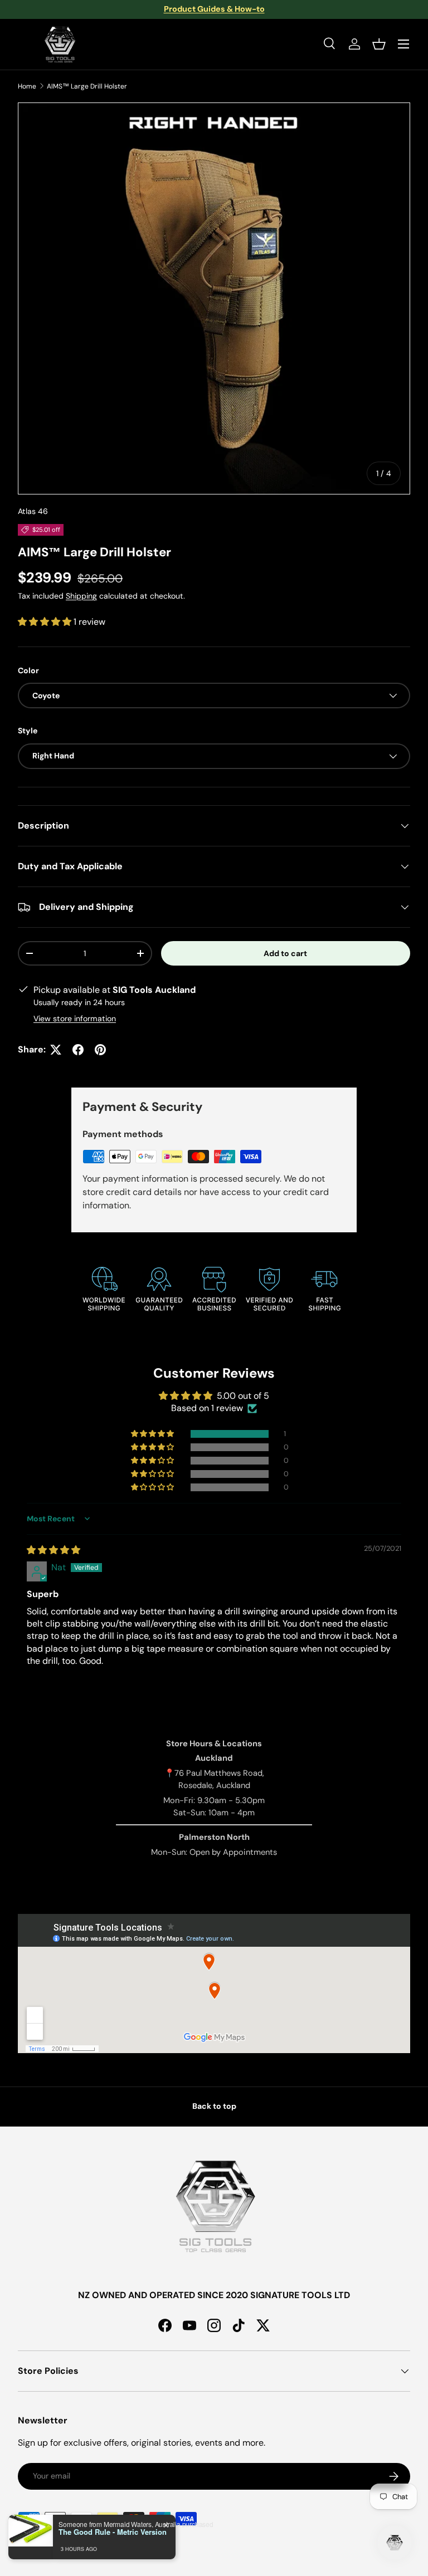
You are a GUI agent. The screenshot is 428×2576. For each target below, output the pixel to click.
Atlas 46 (33, 511)
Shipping (81, 596)
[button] (379, 44)
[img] (53, 1550)
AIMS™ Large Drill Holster (87, 86)
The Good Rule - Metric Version (113, 2532)
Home (27, 86)
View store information (75, 1018)
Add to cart (285, 953)
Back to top (214, 2106)
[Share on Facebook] (78, 1050)
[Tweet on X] (56, 1050)
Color (28, 670)
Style (28, 731)
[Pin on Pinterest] (100, 1050)
